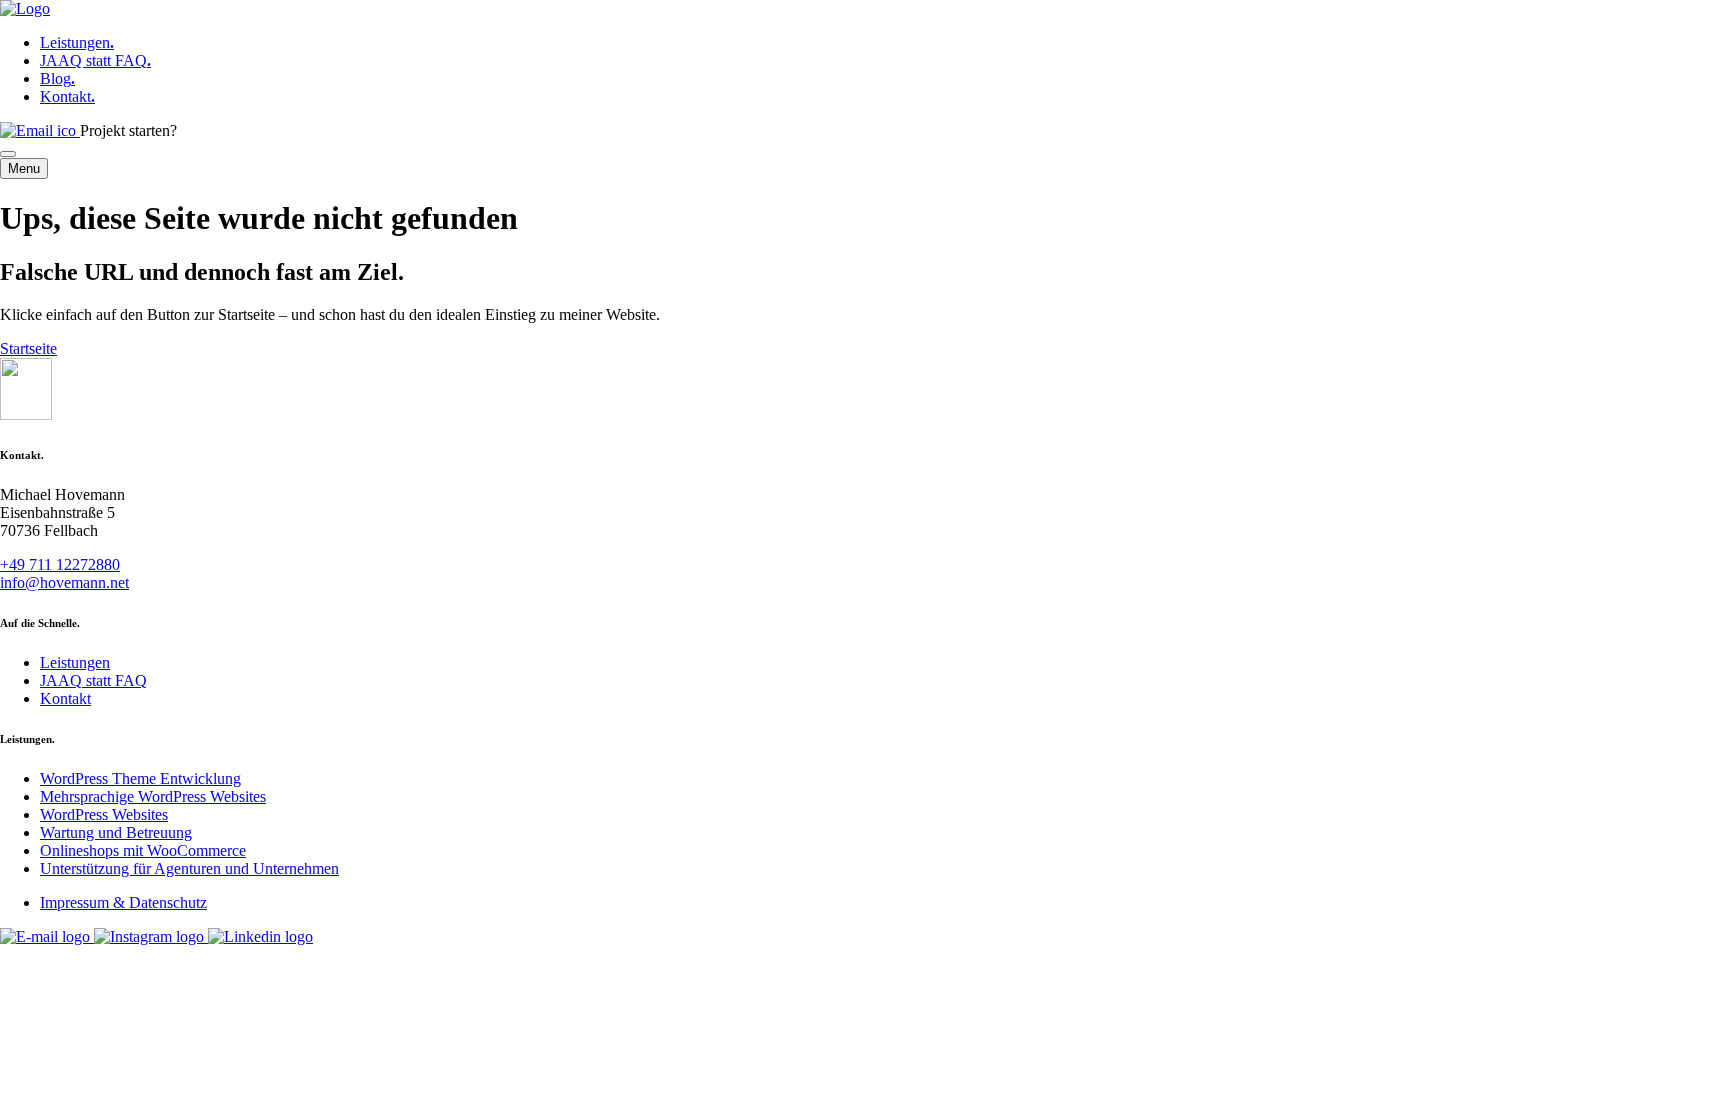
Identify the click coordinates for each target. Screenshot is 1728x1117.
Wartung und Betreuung (116, 832)
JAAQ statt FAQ (95, 60)
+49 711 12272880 (60, 564)
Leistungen (77, 42)
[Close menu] (8, 154)
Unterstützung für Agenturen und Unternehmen (189, 868)
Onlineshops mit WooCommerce (143, 850)
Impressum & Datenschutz (123, 902)
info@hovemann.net (64, 582)
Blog (57, 78)
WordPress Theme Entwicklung (140, 778)
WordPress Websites (104, 814)
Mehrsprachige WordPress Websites (153, 796)
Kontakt (67, 96)
